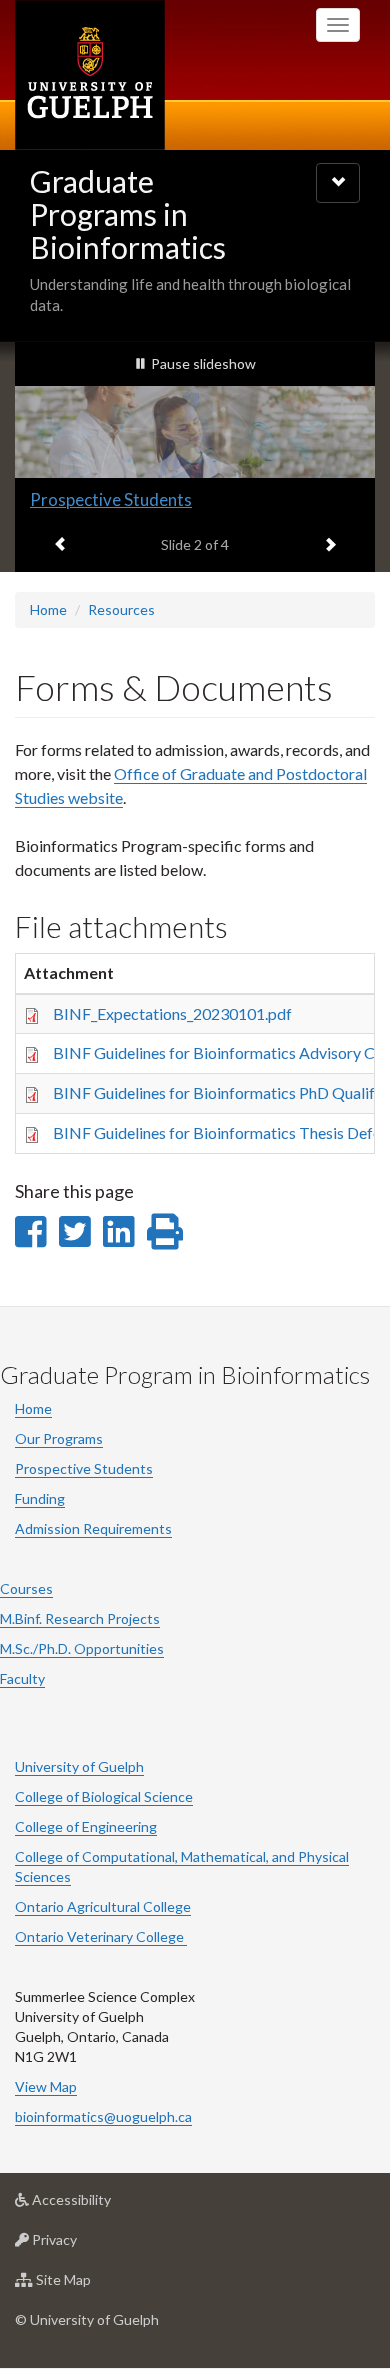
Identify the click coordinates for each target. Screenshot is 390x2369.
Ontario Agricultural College (103, 1906)
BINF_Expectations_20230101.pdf (172, 1013)
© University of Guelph (87, 2319)
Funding (40, 1498)
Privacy (84, 2245)
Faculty (22, 1678)
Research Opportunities (119, 499)
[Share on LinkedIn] (118, 1231)
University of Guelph (79, 1766)
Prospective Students (84, 1468)
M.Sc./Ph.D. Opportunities (82, 1648)
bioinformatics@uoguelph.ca (103, 2116)
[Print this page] (165, 1231)
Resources (121, 609)
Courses (26, 1588)
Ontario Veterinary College (101, 1936)
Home (48, 609)
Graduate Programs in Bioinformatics (128, 214)
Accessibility (101, 2205)
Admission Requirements (93, 1528)
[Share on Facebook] (30, 1231)
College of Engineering (86, 1826)
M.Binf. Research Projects (80, 1618)
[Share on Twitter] (74, 1231)
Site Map (93, 2285)
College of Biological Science (104, 1796)
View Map (46, 2086)
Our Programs (59, 1438)
